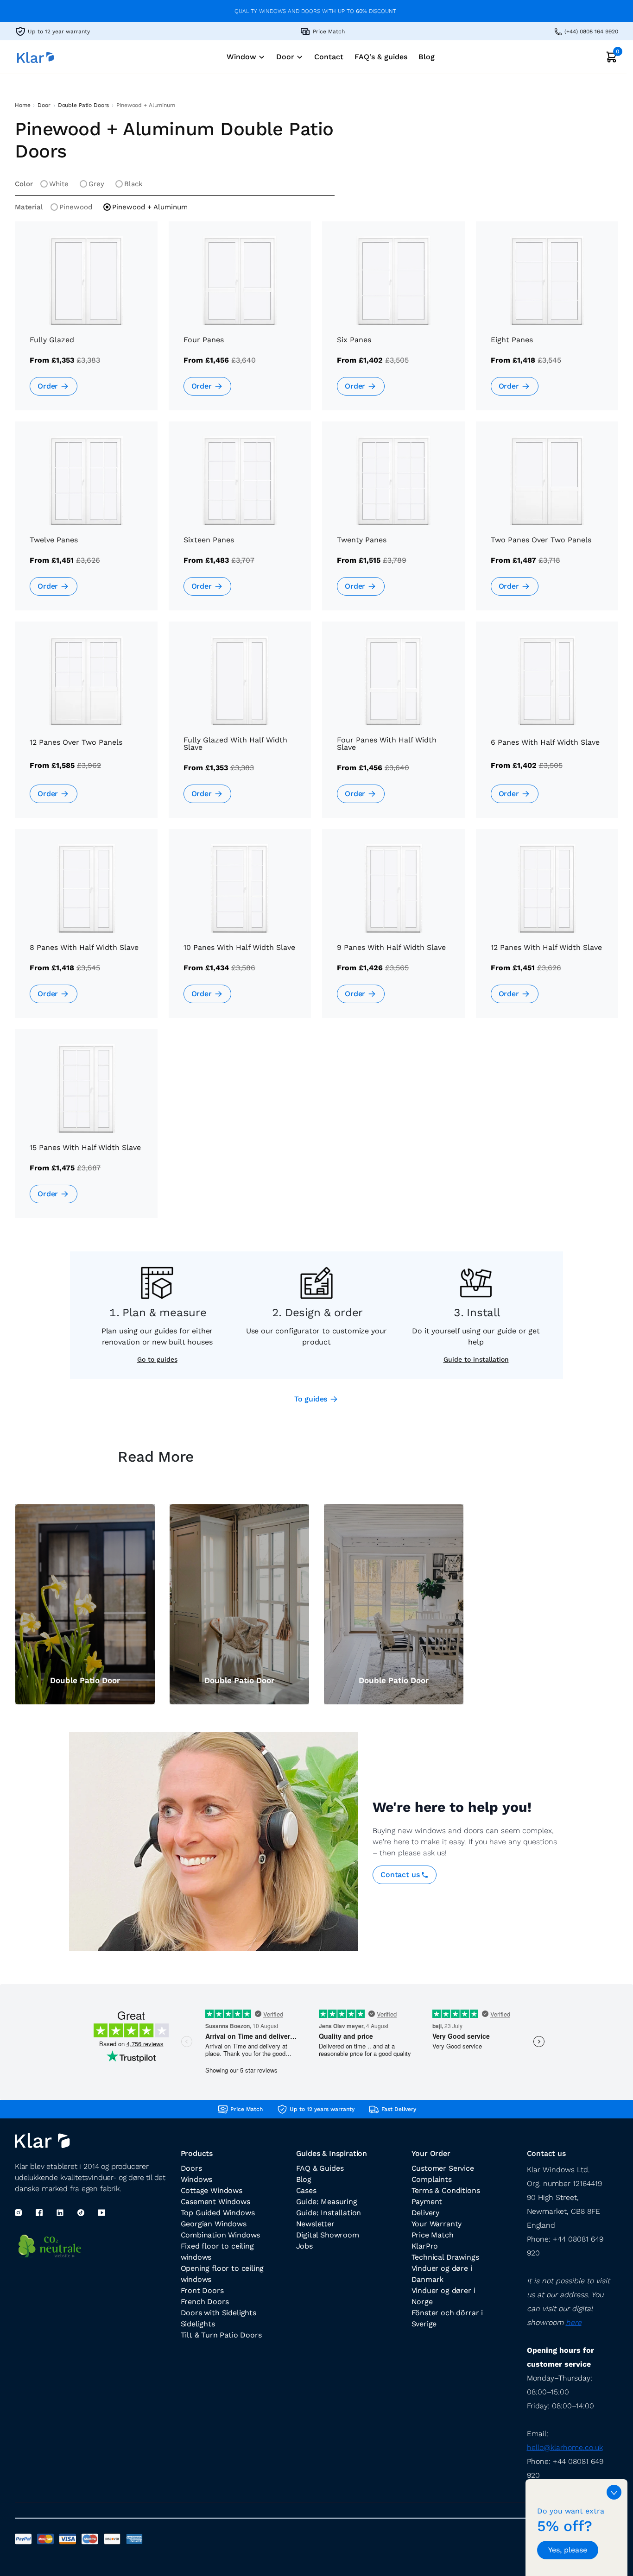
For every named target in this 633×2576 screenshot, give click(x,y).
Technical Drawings (445, 2257)
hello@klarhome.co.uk (565, 2447)
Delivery (426, 2213)
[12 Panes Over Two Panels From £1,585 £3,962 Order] (86, 723)
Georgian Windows (214, 2224)
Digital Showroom (328, 2235)
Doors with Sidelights (218, 2313)
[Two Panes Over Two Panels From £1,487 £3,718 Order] (547, 523)
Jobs (304, 2246)
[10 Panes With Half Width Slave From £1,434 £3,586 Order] (240, 930)
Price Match (433, 2235)
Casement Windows (215, 2202)
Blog (304, 2179)
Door (44, 105)
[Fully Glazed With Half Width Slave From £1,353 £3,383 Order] (240, 723)
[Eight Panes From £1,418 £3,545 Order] (547, 323)
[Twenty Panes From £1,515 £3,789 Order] (393, 523)
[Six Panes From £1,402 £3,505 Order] (393, 323)
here (574, 2322)
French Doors (205, 2302)
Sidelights (198, 2324)
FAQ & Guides (320, 2168)
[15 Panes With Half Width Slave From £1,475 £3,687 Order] (86, 1130)
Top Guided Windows (218, 2213)
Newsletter (315, 2224)
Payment (427, 2202)
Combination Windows (221, 2235)
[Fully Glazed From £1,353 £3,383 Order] (86, 323)
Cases (306, 2190)
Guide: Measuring (327, 2202)
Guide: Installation (329, 2213)
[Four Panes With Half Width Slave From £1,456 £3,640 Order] (393, 723)
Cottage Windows (212, 2190)
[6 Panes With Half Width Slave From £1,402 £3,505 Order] (547, 723)
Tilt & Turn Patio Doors (221, 2335)
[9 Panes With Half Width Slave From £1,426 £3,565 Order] (393, 930)
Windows (197, 2179)
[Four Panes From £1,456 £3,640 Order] (240, 323)
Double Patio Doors (84, 105)
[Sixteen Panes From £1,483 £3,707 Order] (240, 523)
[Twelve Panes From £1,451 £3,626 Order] (86, 523)
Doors (191, 2168)
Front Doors (202, 2290)
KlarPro (425, 2246)
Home (22, 105)
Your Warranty (437, 2224)
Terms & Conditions (446, 2190)
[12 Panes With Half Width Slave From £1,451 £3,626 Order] (547, 930)
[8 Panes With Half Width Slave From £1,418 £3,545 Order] (86, 930)
